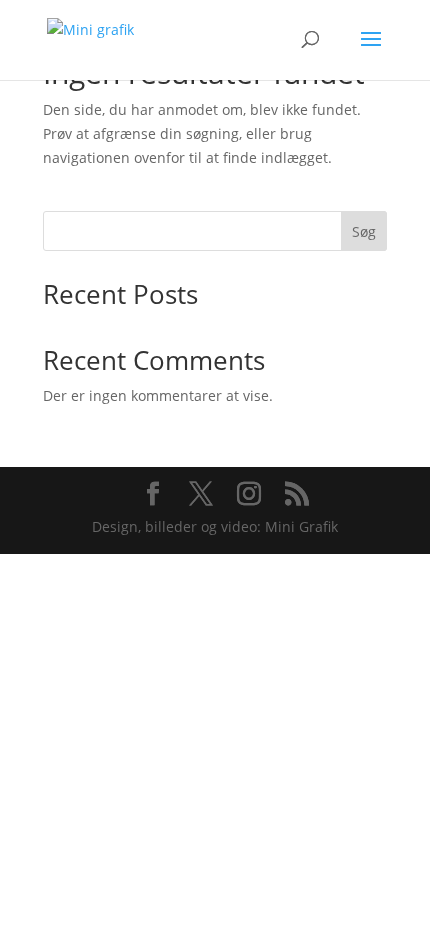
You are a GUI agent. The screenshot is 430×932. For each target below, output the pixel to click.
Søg (364, 231)
